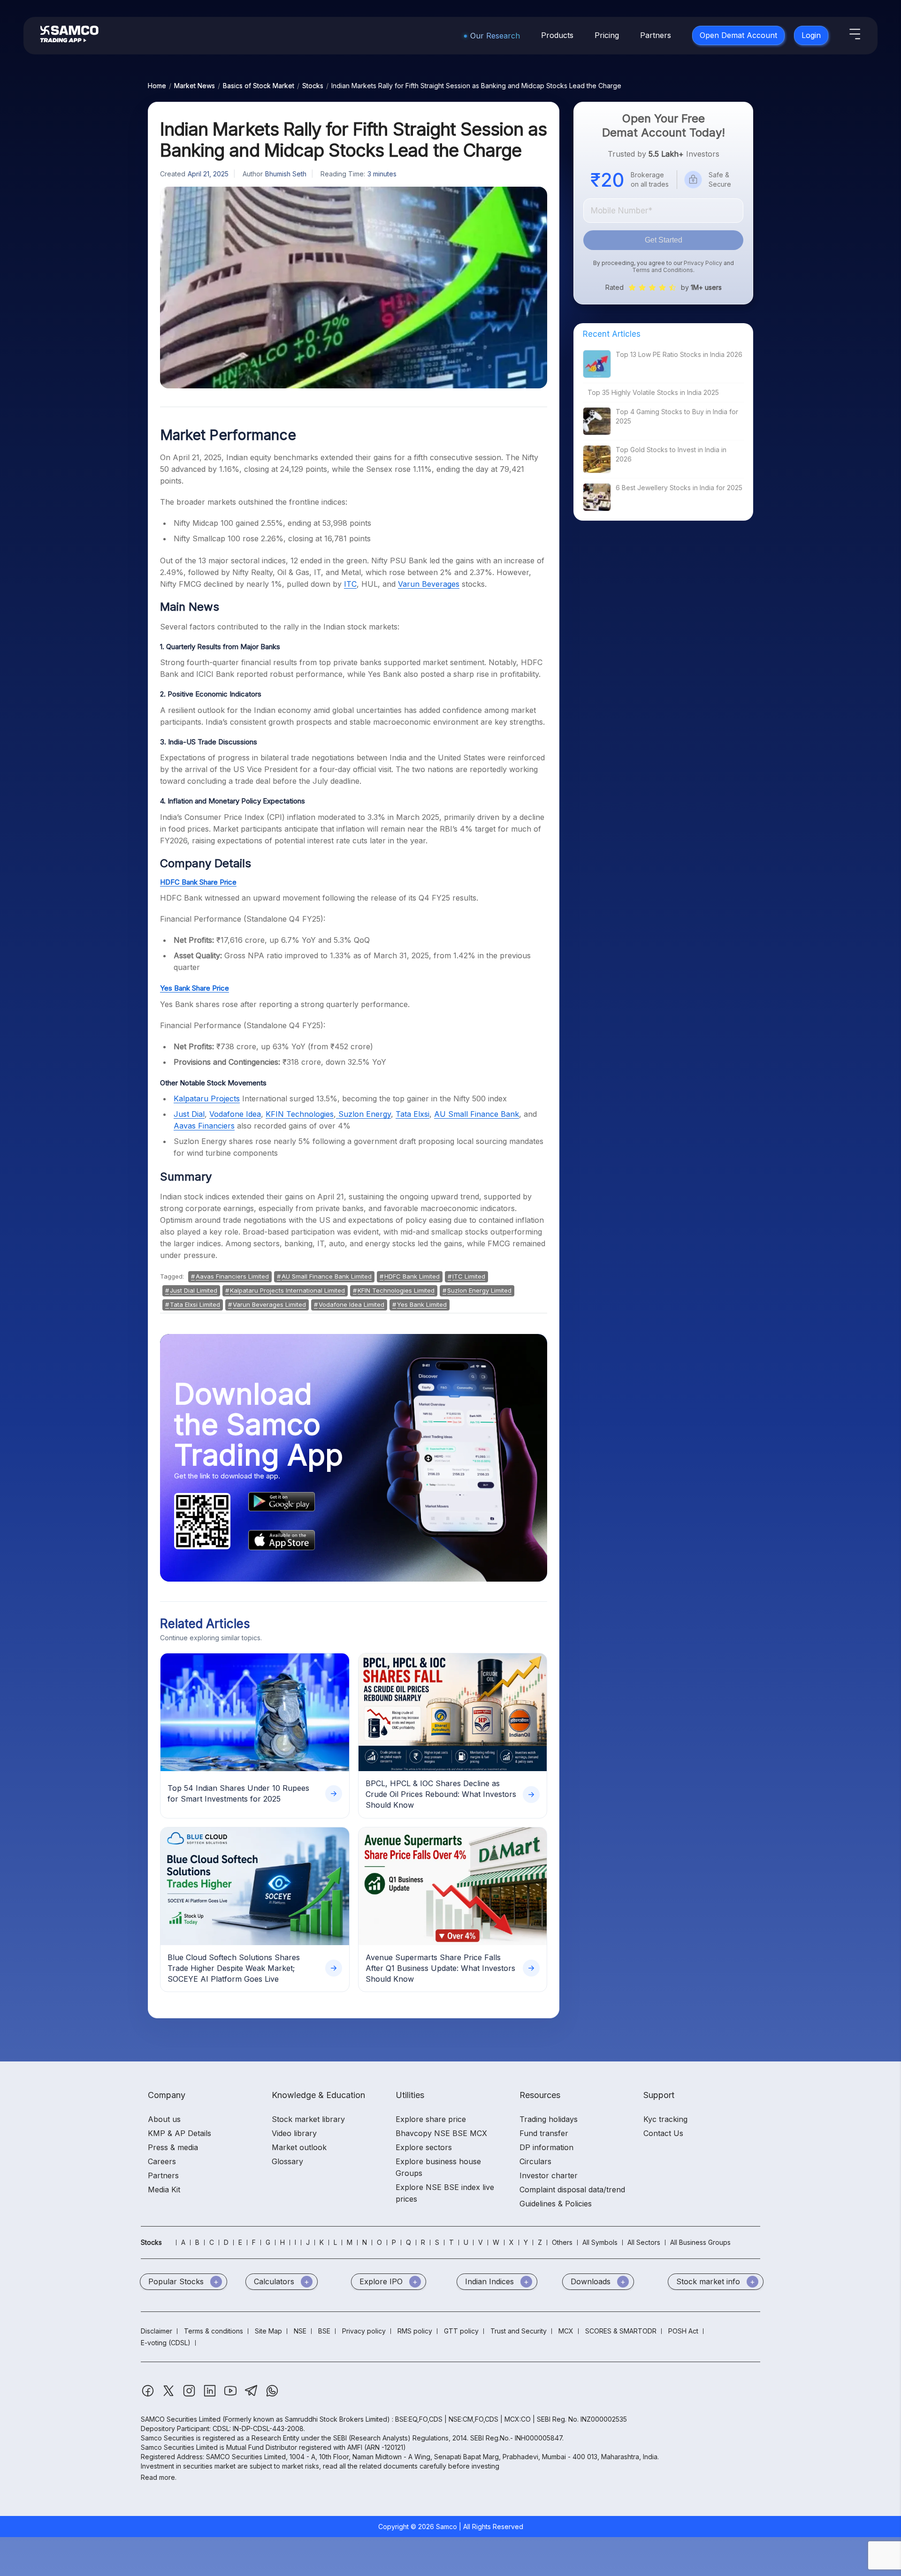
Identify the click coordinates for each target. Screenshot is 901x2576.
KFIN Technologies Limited (396, 1290)
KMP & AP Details (179, 2133)
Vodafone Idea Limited (351, 1304)
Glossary (287, 2161)
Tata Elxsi (412, 1114)
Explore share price (431, 2119)
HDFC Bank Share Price (198, 882)
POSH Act (683, 2331)
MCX (566, 2331)
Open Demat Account (738, 35)
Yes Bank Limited (422, 1304)
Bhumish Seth (286, 174)
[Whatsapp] (272, 2395)
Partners (656, 35)
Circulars (535, 2161)
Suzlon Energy (363, 1114)
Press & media (173, 2147)
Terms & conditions (214, 2331)
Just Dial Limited (194, 1290)
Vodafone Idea (235, 1114)
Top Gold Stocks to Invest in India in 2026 (671, 454)
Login (811, 35)
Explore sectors (424, 2147)
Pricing (607, 35)
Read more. (159, 2477)
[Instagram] (190, 2395)
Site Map (268, 2331)
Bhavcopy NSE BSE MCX (441, 2133)
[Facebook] (149, 2395)
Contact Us (663, 2133)
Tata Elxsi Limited (195, 1304)
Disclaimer (157, 2331)
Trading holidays (549, 2119)
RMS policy (415, 2331)
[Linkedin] (211, 2395)
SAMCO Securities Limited (181, 2419)
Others (562, 2242)
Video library (294, 2133)
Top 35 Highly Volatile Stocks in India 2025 (653, 392)
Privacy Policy (703, 263)
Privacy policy (364, 2331)
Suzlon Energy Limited (479, 1290)
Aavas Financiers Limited (232, 1276)
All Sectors (644, 2242)
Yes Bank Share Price (195, 988)
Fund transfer (544, 2133)
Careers (162, 2161)
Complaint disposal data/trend (572, 2190)
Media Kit (164, 2190)
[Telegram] (252, 2395)
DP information (546, 2147)
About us (164, 2119)
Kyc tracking (665, 2119)
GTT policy (461, 2331)
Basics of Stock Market (259, 86)
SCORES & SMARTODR (621, 2331)
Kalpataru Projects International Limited (287, 1290)
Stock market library (308, 2119)
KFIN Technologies (300, 1114)
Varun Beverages (429, 584)
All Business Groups (700, 2242)
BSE (324, 2331)
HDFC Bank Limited (412, 1276)
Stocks (313, 86)
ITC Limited (469, 1276)
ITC (350, 584)
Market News (195, 86)
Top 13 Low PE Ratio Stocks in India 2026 (679, 354)
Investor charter (549, 2175)
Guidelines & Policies (556, 2204)
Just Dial (189, 1114)
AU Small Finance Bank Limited (327, 1276)
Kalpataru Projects (207, 1099)
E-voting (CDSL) (166, 2343)
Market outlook (299, 2147)
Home (157, 86)
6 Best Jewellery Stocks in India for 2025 (679, 488)
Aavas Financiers (204, 1126)
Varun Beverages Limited (269, 1304)
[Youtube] (231, 2395)
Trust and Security (519, 2331)
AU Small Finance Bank (477, 1114)
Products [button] (557, 35)
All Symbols (600, 2242)
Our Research (495, 36)
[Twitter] (169, 2395)
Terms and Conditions (663, 270)
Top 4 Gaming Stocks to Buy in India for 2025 (677, 416)
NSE (300, 2331)
